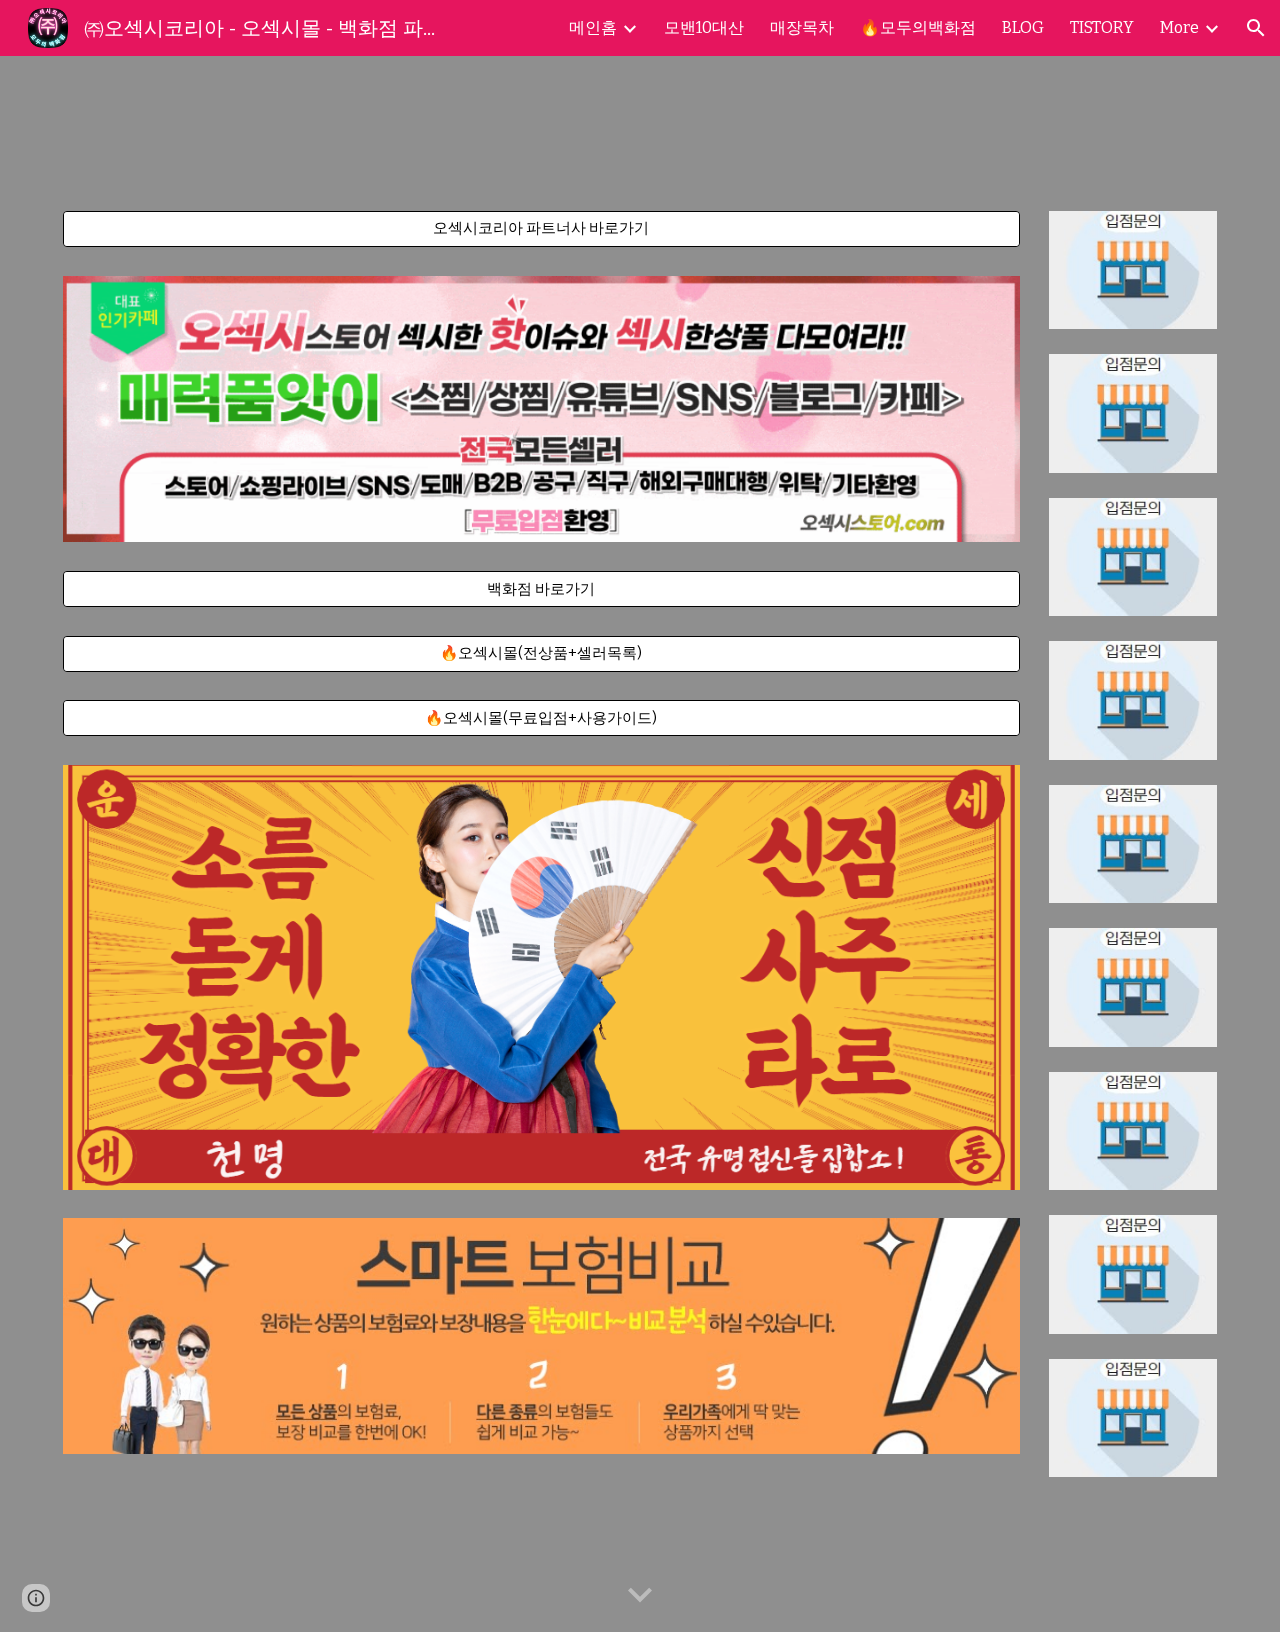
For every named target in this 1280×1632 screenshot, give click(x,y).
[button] (1256, 28)
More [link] (1179, 27)
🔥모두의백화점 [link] (918, 27)
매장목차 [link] (802, 27)
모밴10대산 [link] (704, 27)
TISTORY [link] (1102, 27)
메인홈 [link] (593, 27)
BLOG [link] (1023, 27)
